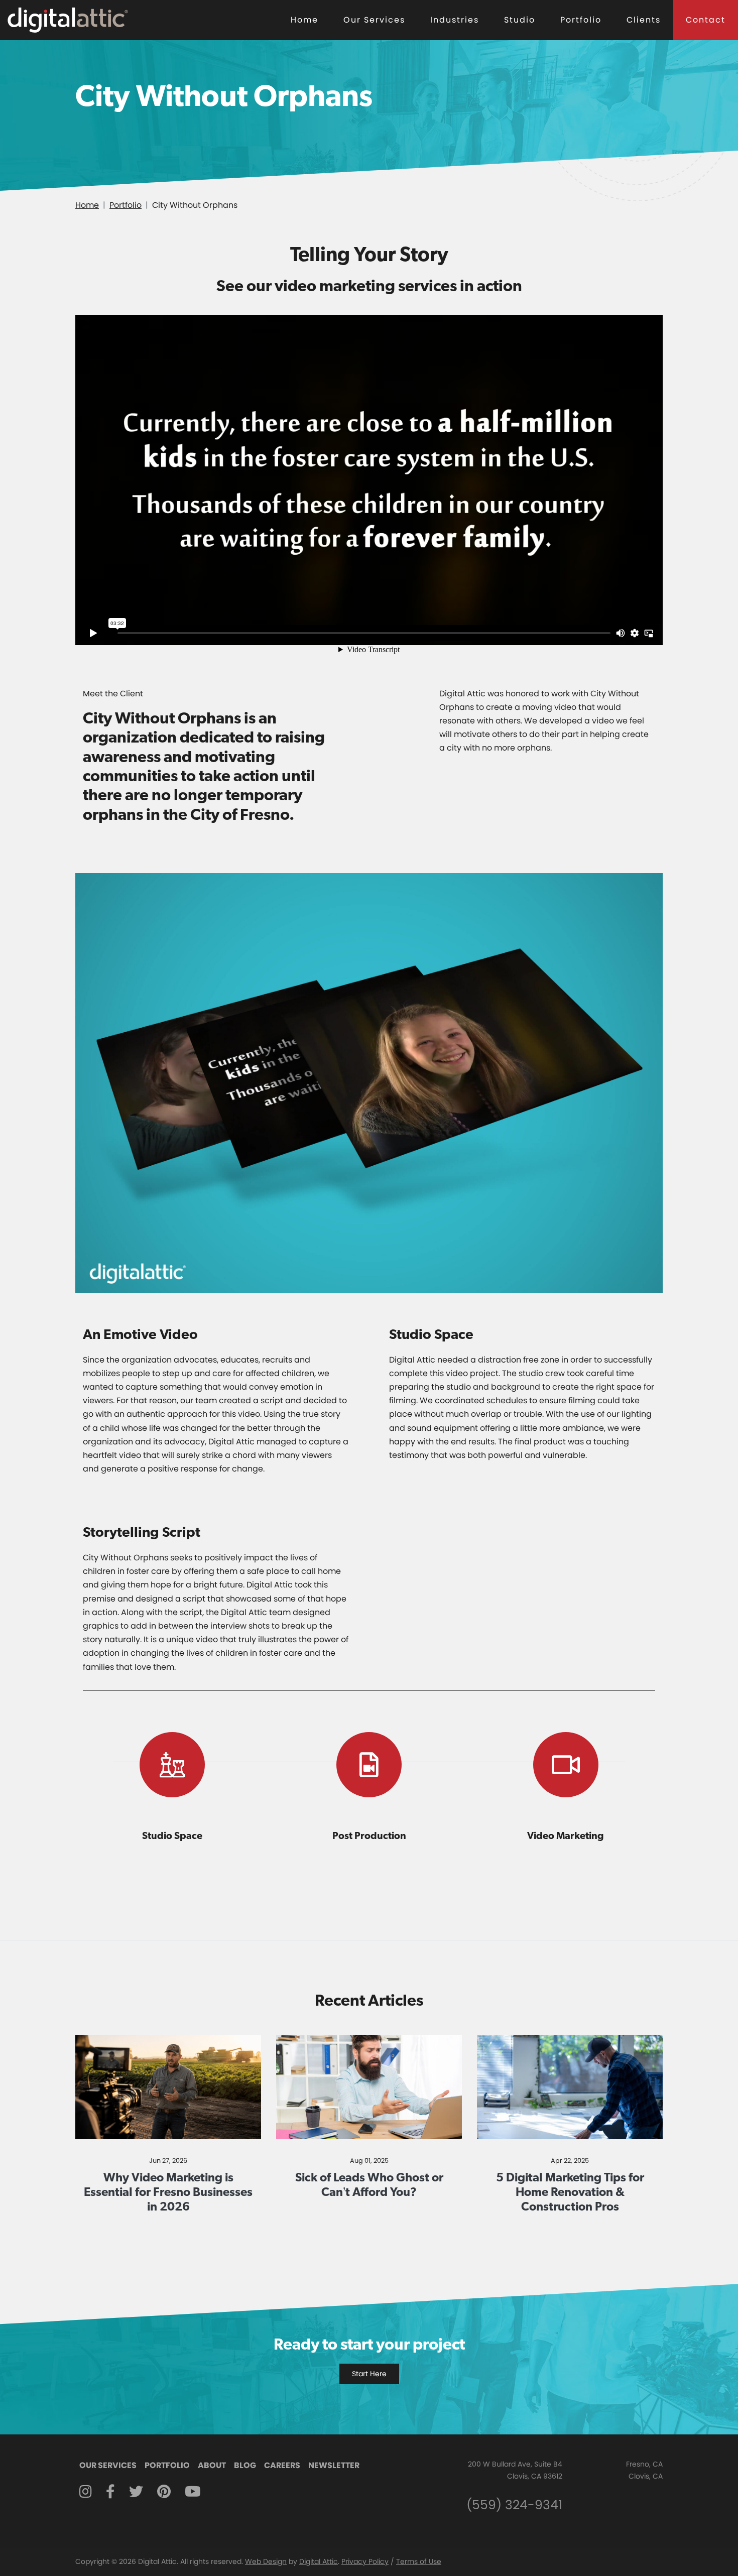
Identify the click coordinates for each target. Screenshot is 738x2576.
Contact (706, 20)
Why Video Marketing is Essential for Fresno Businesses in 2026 (168, 2192)
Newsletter (334, 2465)
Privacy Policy (365, 2561)
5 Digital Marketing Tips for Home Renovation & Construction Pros (570, 2192)
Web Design (266, 2561)
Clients (644, 20)
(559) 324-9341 (514, 2505)
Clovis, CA (646, 2476)
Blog (245, 2465)
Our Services (374, 20)
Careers (282, 2465)
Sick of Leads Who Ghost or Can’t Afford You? (369, 2184)
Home (304, 20)
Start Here (369, 2374)
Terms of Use (419, 2561)
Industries (455, 20)
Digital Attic (319, 2561)
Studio (520, 20)
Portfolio (581, 20)
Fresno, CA (644, 2464)
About (212, 2465)
